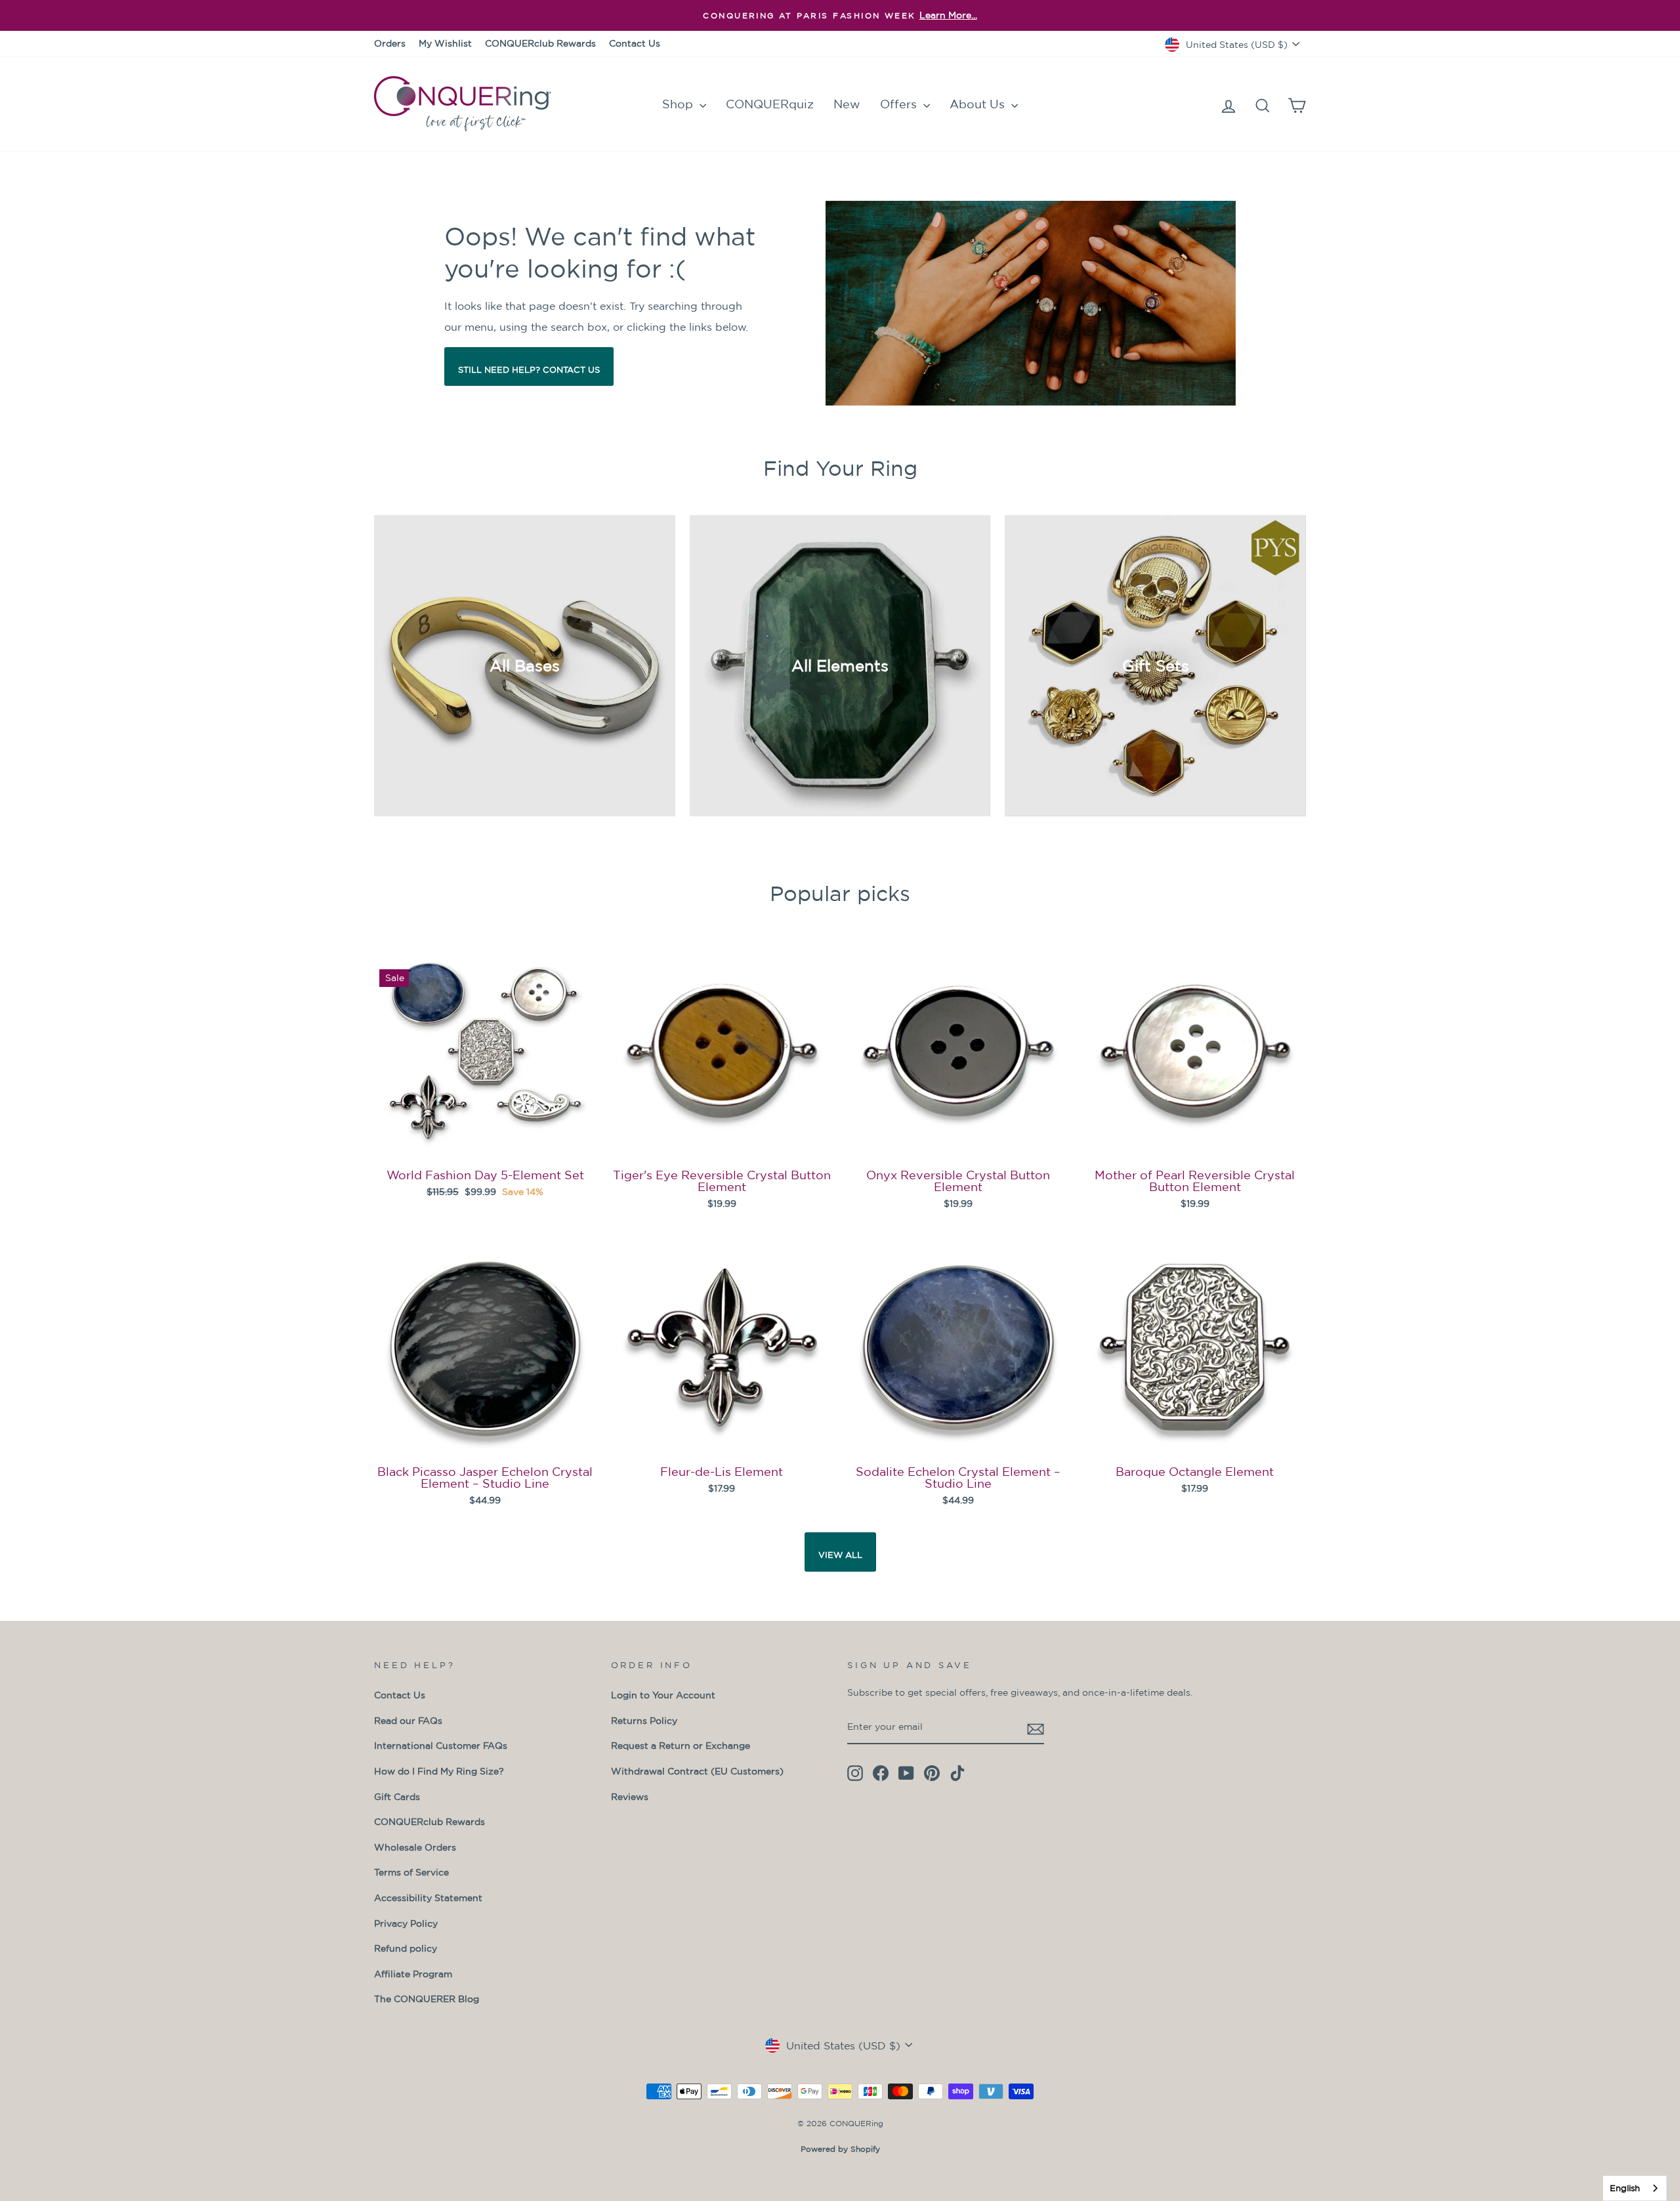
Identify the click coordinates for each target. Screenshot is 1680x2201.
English (1625, 2188)
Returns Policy (644, 1721)
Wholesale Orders (415, 1847)
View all (840, 1555)
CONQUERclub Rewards (540, 43)
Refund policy (406, 1948)
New (847, 104)
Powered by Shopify (840, 2149)
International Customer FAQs (441, 1746)
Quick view (485, 1144)
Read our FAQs (408, 1721)
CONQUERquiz (770, 104)
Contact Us (635, 43)
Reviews (630, 1797)
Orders (390, 43)
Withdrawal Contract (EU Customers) (697, 1771)
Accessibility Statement (428, 1898)
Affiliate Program (413, 1974)
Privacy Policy (406, 1923)
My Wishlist (445, 43)
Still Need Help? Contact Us (529, 370)
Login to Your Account (663, 1695)
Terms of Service (411, 1872)
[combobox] (1635, 2188)
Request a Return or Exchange (681, 1746)
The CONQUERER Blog (427, 1999)
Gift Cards (397, 1797)
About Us (979, 104)
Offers (900, 104)
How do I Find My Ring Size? (439, 1771)
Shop (679, 104)
